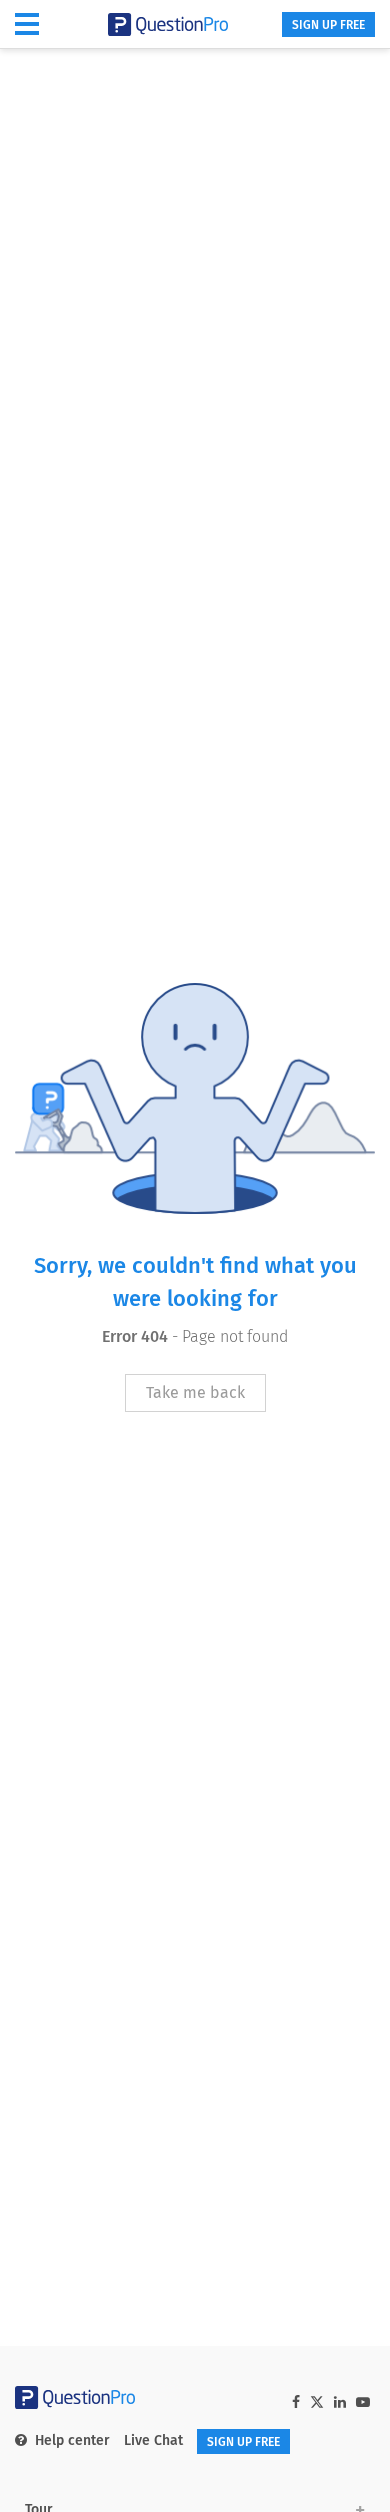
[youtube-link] (363, 2402)
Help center (72, 2440)
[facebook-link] (296, 2402)
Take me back (195, 1392)
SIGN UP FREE (328, 25)
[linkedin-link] (340, 2402)
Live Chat (153, 2440)
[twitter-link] (317, 2404)
